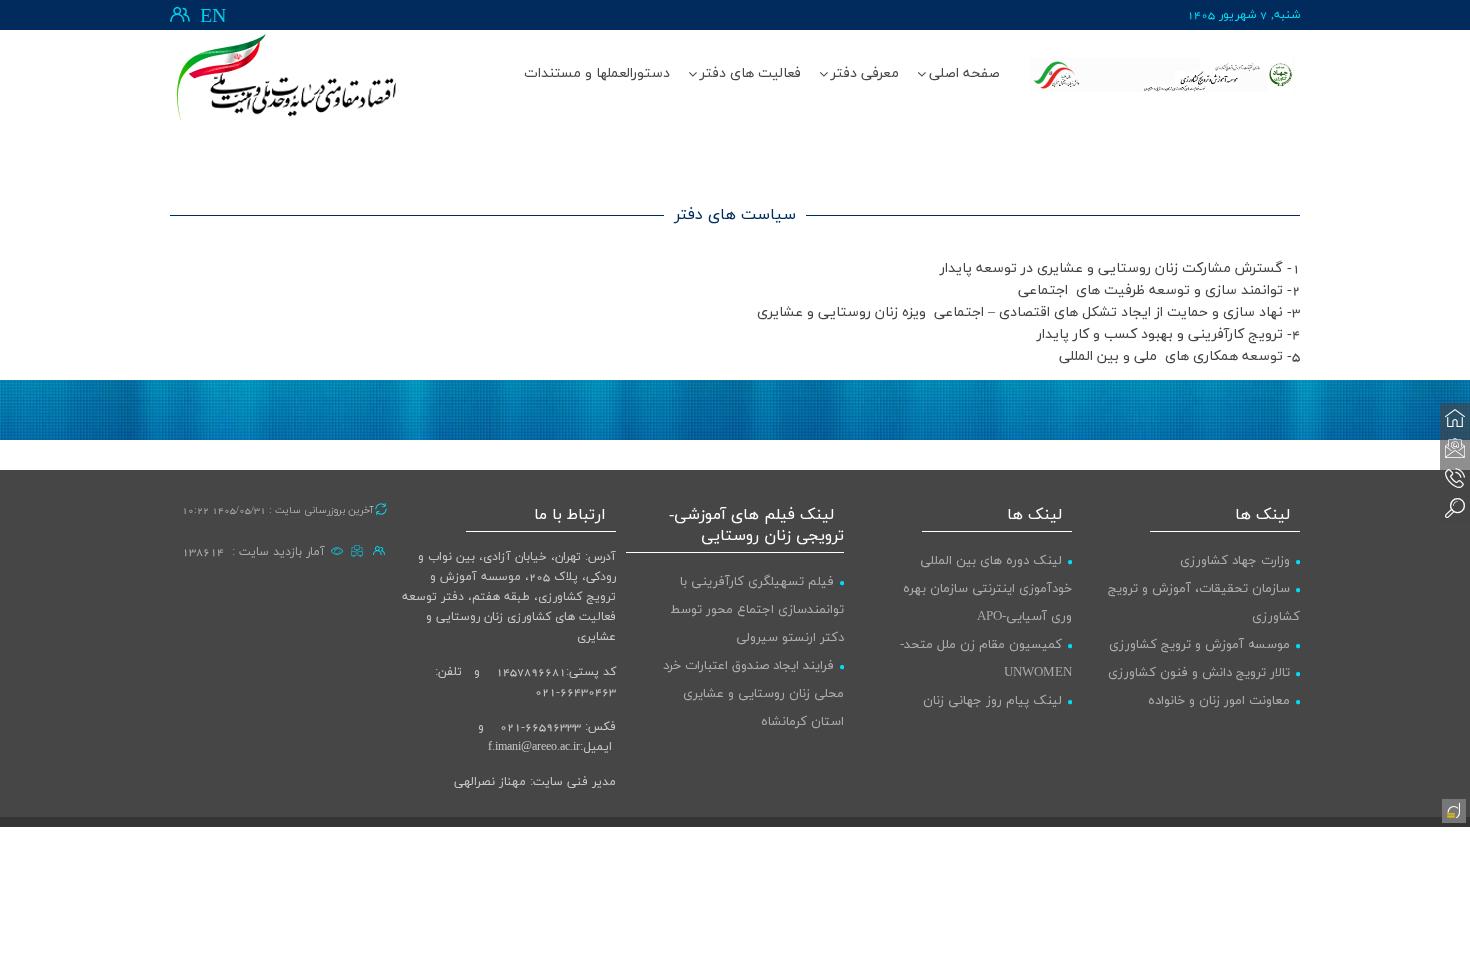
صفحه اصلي (964, 73)
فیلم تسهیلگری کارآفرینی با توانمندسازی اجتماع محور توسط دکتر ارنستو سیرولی (757, 610)
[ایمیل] (1455, 448)
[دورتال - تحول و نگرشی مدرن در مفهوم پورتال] (1452, 809)
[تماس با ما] (1455, 478)
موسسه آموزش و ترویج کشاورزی (1199, 645)
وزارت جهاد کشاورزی (1235, 561)
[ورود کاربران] (180, 15)
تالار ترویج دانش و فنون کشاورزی (1199, 673)
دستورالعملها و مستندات (597, 73)
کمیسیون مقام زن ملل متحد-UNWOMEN (986, 659)
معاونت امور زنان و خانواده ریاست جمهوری (1224, 715)
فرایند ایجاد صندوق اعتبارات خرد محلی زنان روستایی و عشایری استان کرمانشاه (753, 694)
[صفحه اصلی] (1455, 418)
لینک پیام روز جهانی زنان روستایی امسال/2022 (997, 715)
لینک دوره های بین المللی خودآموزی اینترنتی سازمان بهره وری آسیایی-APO (987, 589)
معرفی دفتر (865, 73)
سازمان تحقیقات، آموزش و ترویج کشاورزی (1204, 603)
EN (213, 17)
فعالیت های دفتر (750, 73)
